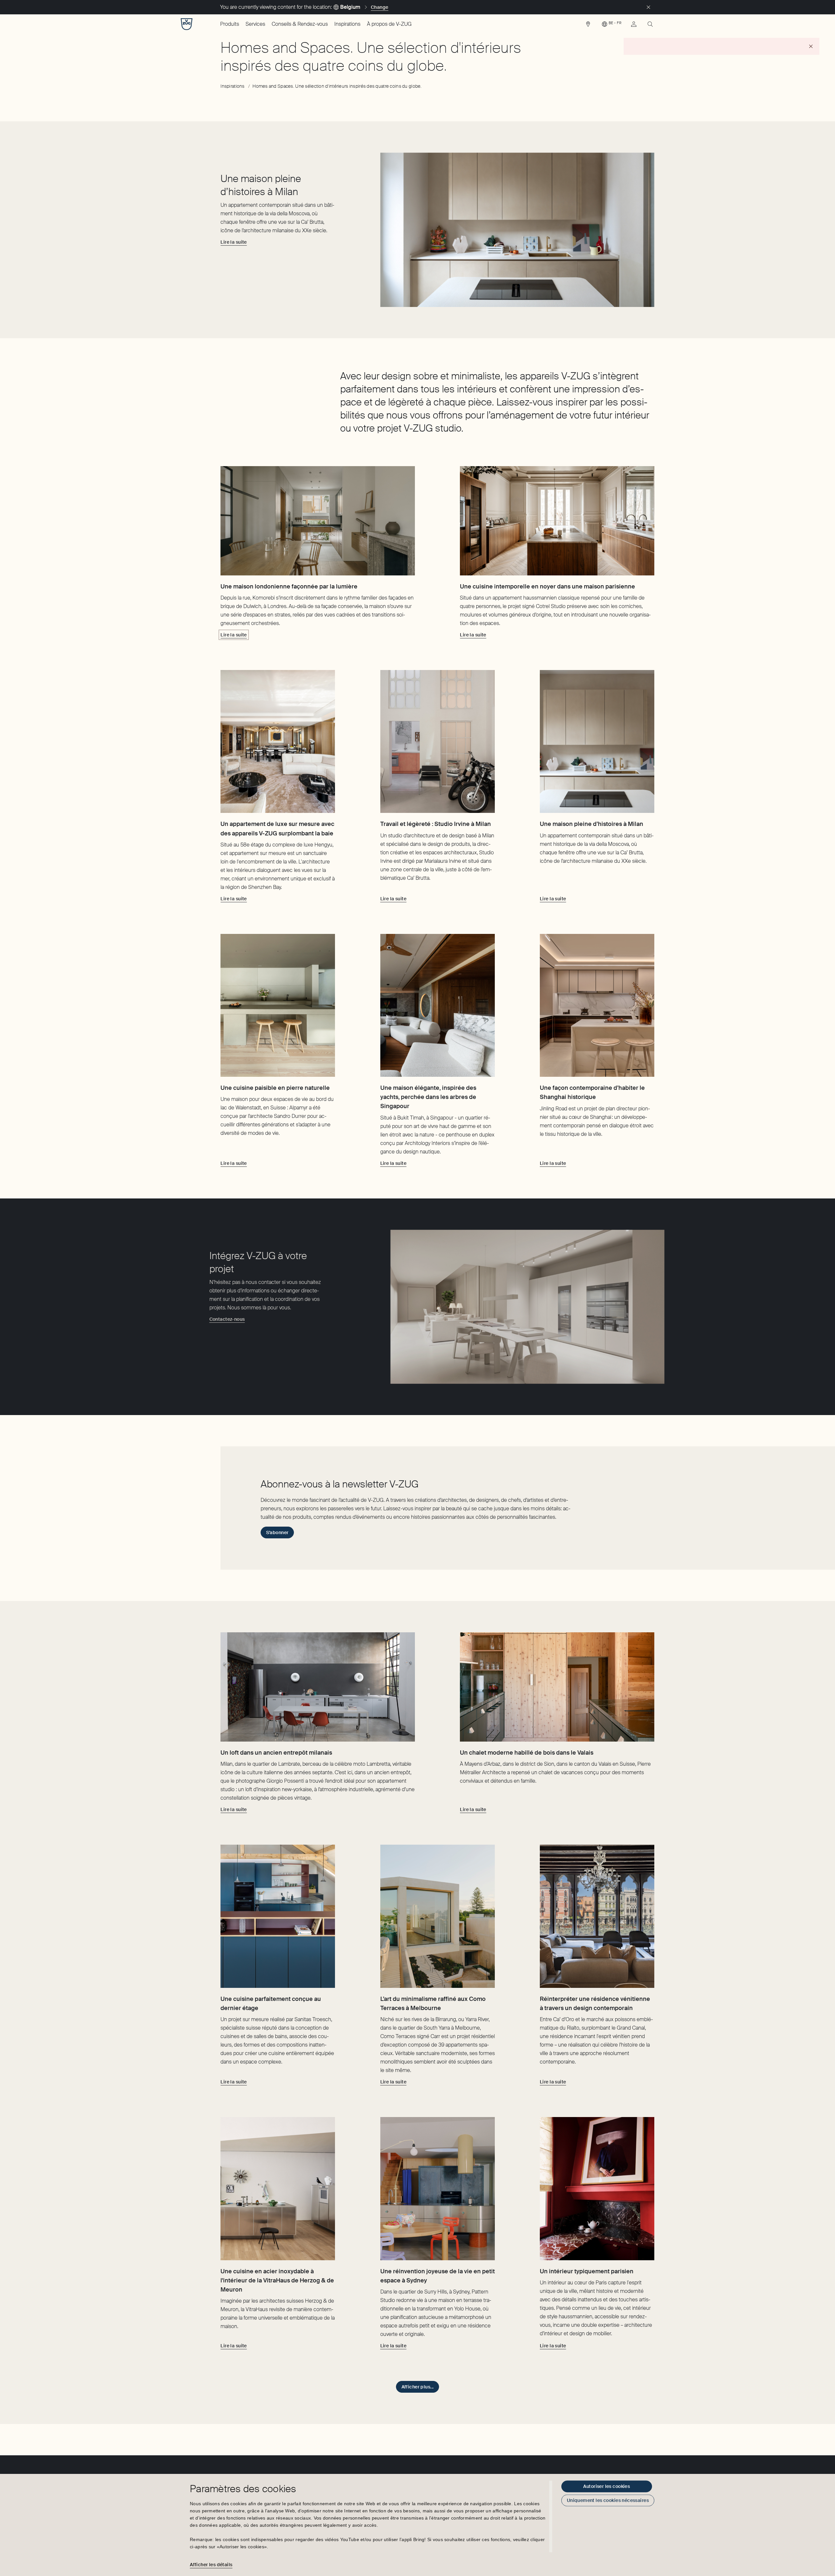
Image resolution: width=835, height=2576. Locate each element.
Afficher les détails (211, 2565)
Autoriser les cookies (607, 2486)
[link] (588, 26)
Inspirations (347, 24)
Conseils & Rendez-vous (300, 24)
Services (255, 24)
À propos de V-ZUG (389, 24)
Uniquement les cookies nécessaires (608, 2500)
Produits (230, 24)
